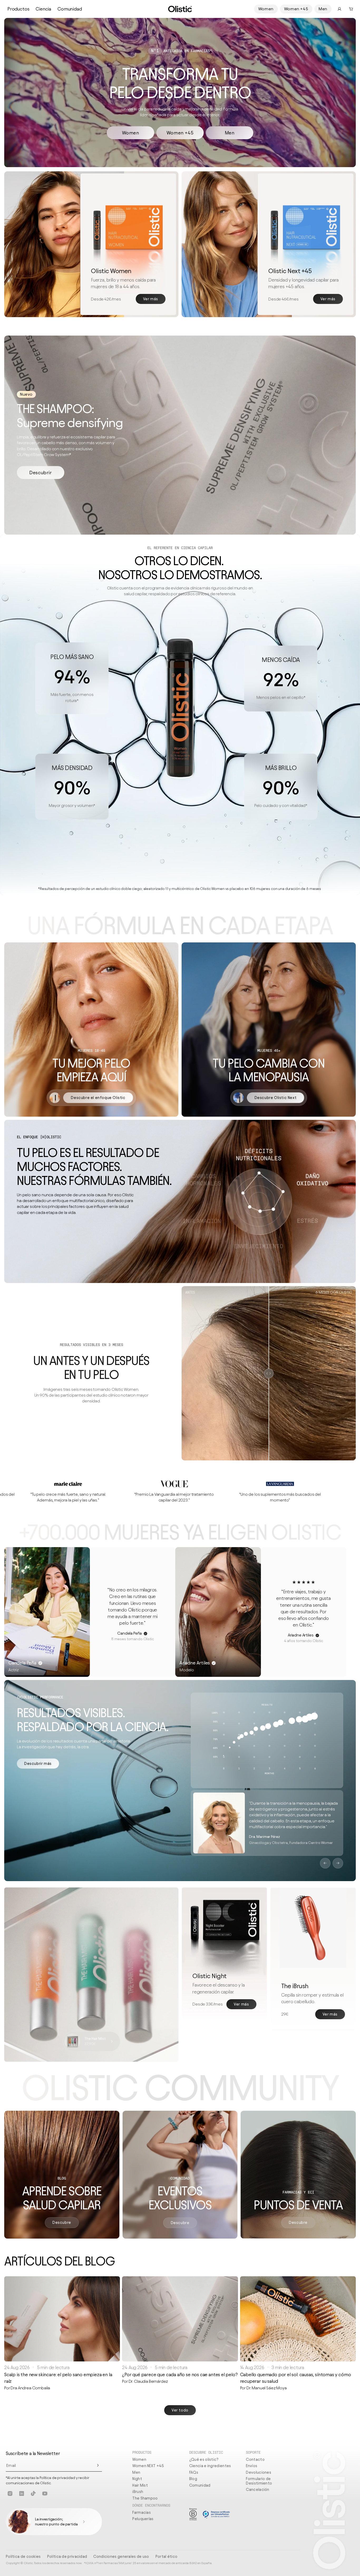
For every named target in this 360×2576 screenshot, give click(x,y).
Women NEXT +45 (148, 2466)
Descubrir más (38, 1764)
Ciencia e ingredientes (210, 2466)
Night (137, 2479)
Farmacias (142, 2512)
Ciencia (43, 9)
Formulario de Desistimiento (259, 2481)
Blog (193, 2479)
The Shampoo (145, 2498)
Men (323, 9)
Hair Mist (140, 2485)
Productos (18, 9)
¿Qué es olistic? (204, 2459)
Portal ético (167, 2556)
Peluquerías (143, 2519)
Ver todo (180, 2410)
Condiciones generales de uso (121, 2556)
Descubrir (40, 473)
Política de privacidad (67, 2556)
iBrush (138, 2492)
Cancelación (257, 2490)
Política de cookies (23, 2556)
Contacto (255, 2459)
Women (266, 9)
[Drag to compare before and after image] (269, 1373)
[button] (351, 9)
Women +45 (296, 9)
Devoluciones (259, 2472)
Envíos (252, 2466)
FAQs (194, 2472)
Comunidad (70, 9)
